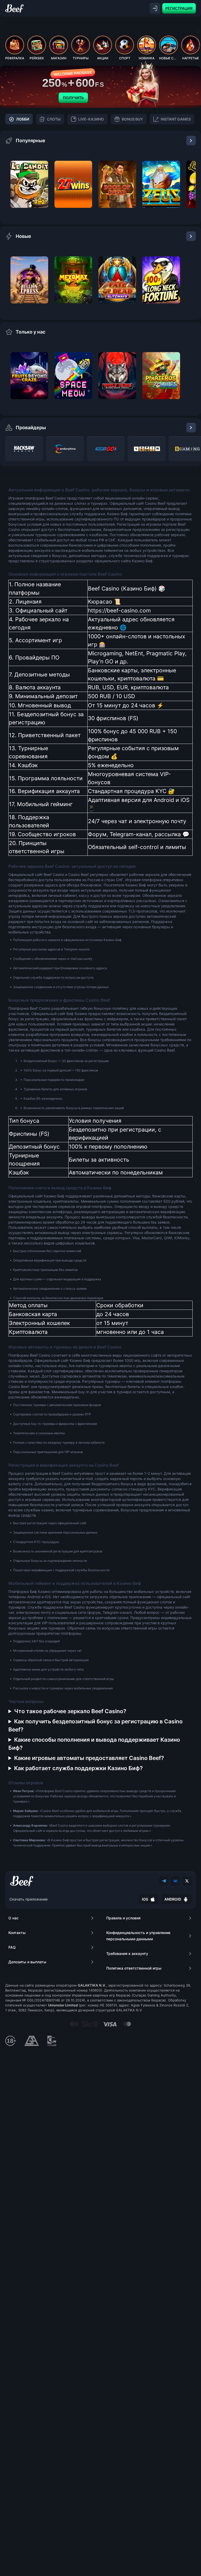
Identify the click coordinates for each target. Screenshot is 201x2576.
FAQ (12, 1947)
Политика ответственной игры (134, 1968)
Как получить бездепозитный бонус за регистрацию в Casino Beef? (96, 1725)
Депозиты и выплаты (27, 1962)
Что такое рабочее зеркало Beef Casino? (70, 1711)
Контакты (17, 1933)
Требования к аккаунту (127, 1953)
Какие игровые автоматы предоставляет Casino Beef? (89, 1758)
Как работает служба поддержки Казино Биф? (78, 1768)
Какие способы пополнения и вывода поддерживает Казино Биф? (94, 1744)
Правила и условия (123, 1918)
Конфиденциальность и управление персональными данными (138, 1936)
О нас (13, 1918)
